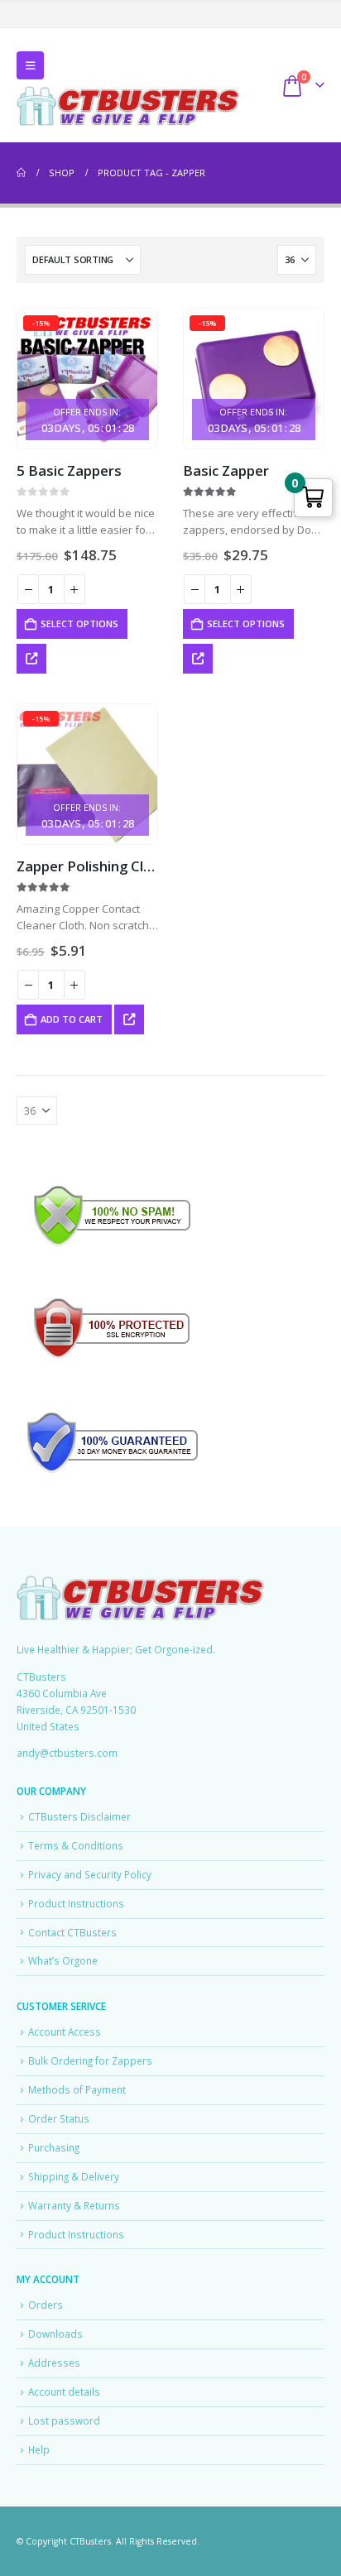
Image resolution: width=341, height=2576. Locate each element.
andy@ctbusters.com (67, 1753)
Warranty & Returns (74, 2205)
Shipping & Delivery (74, 2176)
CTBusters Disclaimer (79, 1816)
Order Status (59, 2118)
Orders (46, 2305)
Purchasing (54, 2147)
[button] (30, 65)
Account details (64, 2391)
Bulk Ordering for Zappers (90, 2060)
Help (39, 2449)
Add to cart (72, 1019)
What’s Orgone (63, 1960)
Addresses (54, 2363)
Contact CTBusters (72, 1932)
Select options (79, 624)
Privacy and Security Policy (90, 1874)
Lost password (64, 2420)
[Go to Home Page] (21, 173)
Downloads (55, 2334)
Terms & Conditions (76, 1845)
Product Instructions (76, 1903)
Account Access (65, 2032)
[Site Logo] (128, 106)
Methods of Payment (77, 2089)
